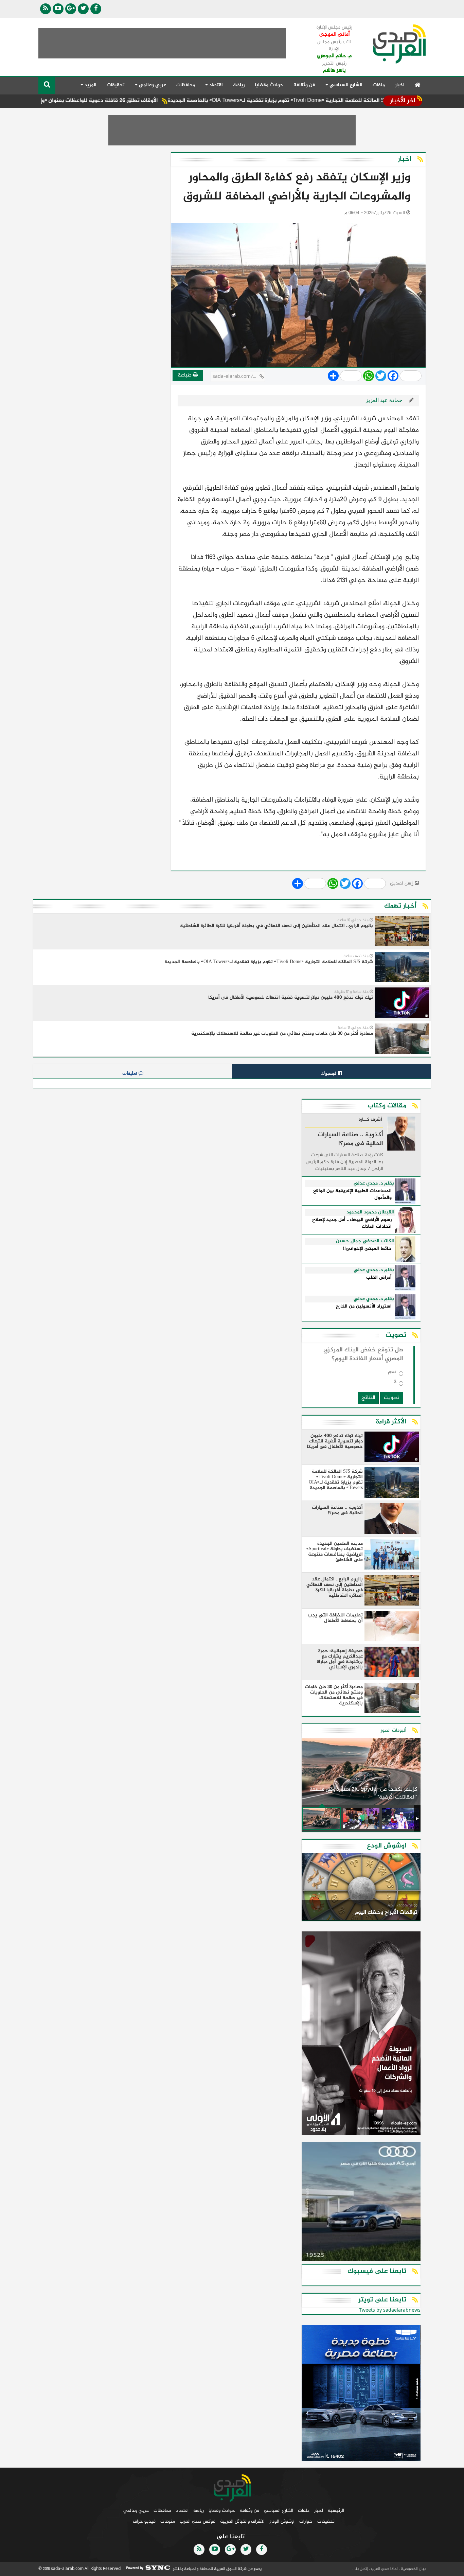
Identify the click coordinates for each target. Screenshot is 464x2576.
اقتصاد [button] (215, 85)
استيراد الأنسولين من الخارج (364, 1307)
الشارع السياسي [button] (345, 85)
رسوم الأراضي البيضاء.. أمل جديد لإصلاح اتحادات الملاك (352, 1223)
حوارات (306, 2521)
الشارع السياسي (279, 2511)
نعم (392, 1373)
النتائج (368, 1398)
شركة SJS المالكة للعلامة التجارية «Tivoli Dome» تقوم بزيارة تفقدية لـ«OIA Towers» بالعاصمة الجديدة (342, 101)
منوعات (168, 2521)
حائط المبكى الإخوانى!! (367, 1249)
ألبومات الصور (394, 1730)
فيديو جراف (144, 2521)
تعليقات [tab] (130, 1073)
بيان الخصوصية (413, 2569)
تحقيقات (116, 85)
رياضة (239, 85)
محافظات (186, 85)
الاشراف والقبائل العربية (242, 2521)
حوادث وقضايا (269, 85)
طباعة (185, 375)
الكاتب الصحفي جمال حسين (365, 1241)
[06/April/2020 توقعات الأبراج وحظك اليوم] (361, 1888)
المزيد (90, 85)
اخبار (400, 85)
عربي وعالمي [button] (152, 85)
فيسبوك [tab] (329, 1073)
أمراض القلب (379, 1278)
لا (395, 1383)
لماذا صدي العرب (384, 2569)
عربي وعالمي (136, 2511)
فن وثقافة (304, 85)
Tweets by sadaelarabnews (390, 2310)
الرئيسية (336, 2511)
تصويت (392, 1398)
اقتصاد (182, 2511)
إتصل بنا (361, 2569)
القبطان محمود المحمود (370, 1212)
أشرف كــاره (370, 1120)
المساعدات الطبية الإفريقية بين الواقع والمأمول (352, 1195)
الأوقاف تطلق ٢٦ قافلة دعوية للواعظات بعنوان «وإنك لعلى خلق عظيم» (130, 101)
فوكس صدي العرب (198, 2521)
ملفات (379, 85)
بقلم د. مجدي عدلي (374, 1184)
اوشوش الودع (282, 2521)
